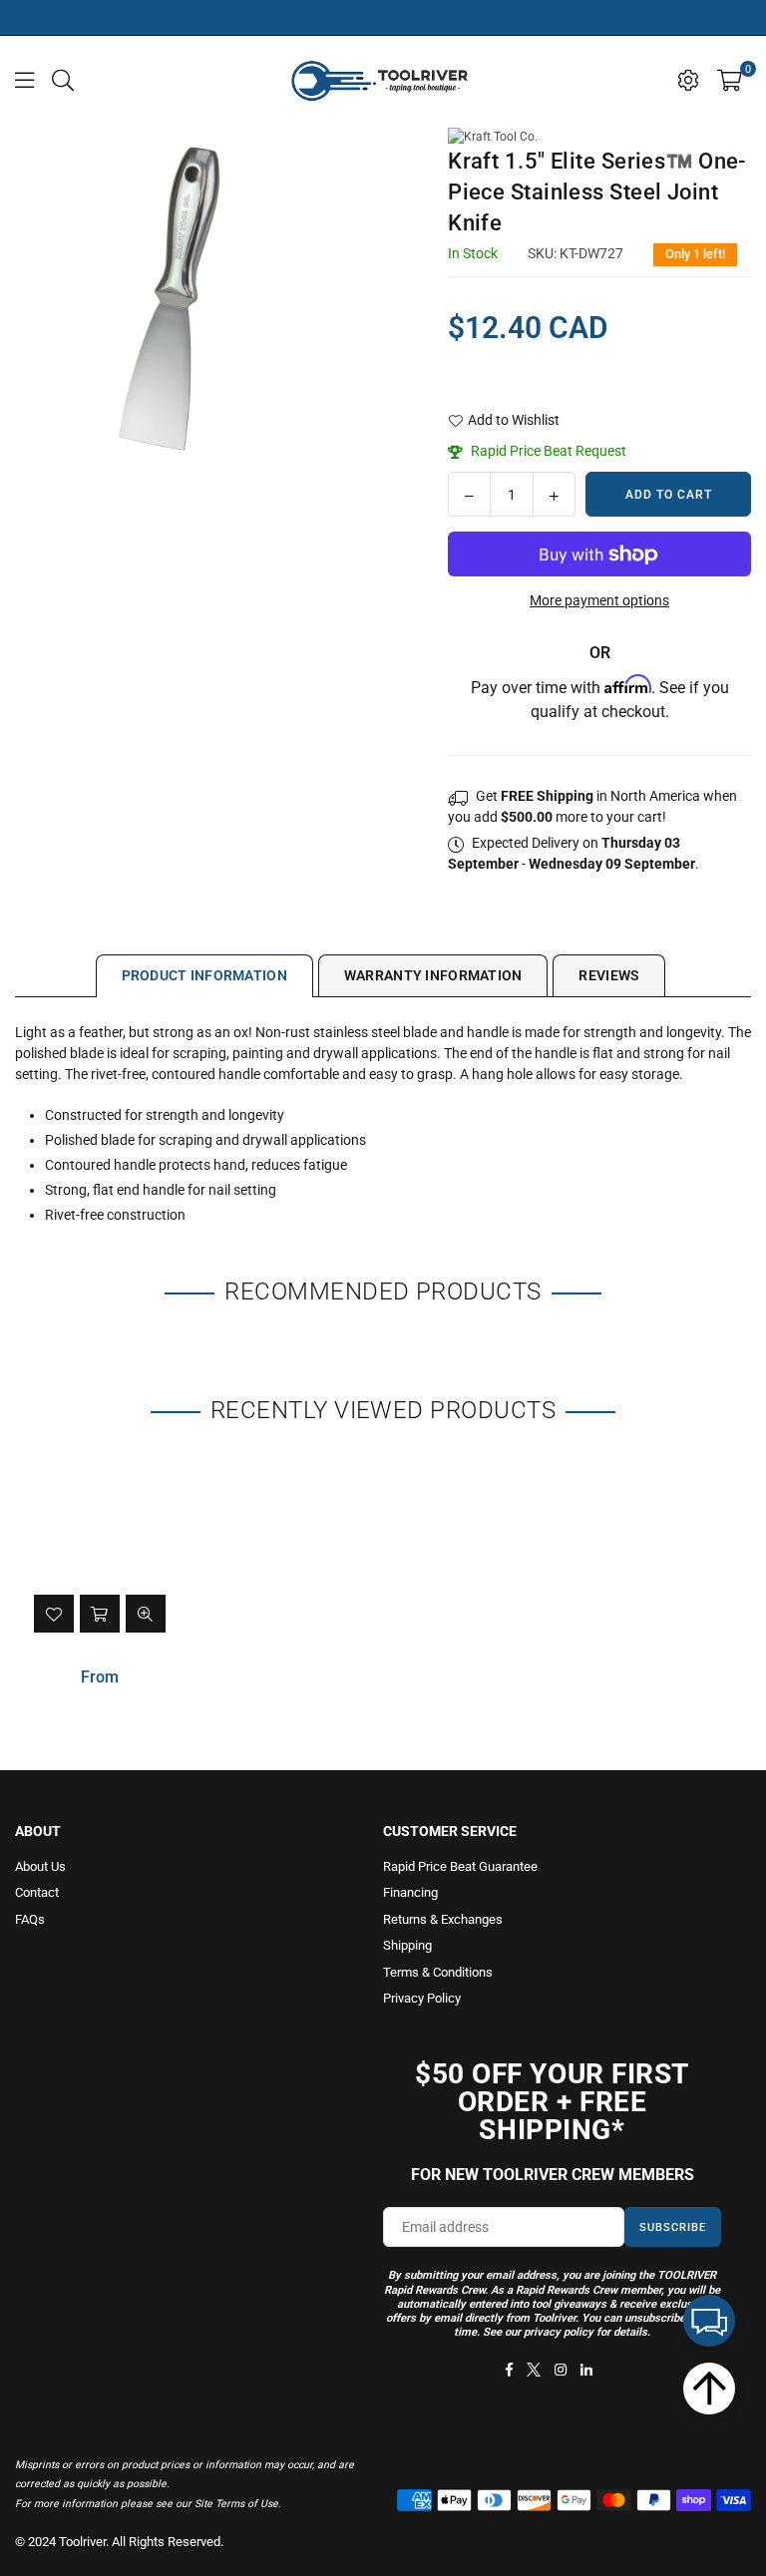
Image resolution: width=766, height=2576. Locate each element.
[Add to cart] (100, 1614)
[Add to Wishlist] (54, 1614)
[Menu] (24, 79)
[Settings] (688, 79)
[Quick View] (146, 1614)
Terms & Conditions (438, 1972)
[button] (730, 79)
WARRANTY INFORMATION (433, 975)
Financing (410, 1892)
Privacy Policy (422, 1998)
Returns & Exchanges (443, 1919)
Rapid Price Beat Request (547, 451)
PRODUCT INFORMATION (204, 975)
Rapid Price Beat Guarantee (460, 1866)
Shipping (407, 1945)
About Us (40, 1866)
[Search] (63, 79)
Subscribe (673, 2227)
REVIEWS (609, 975)
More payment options (599, 600)
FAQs (30, 1919)
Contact (37, 1892)
